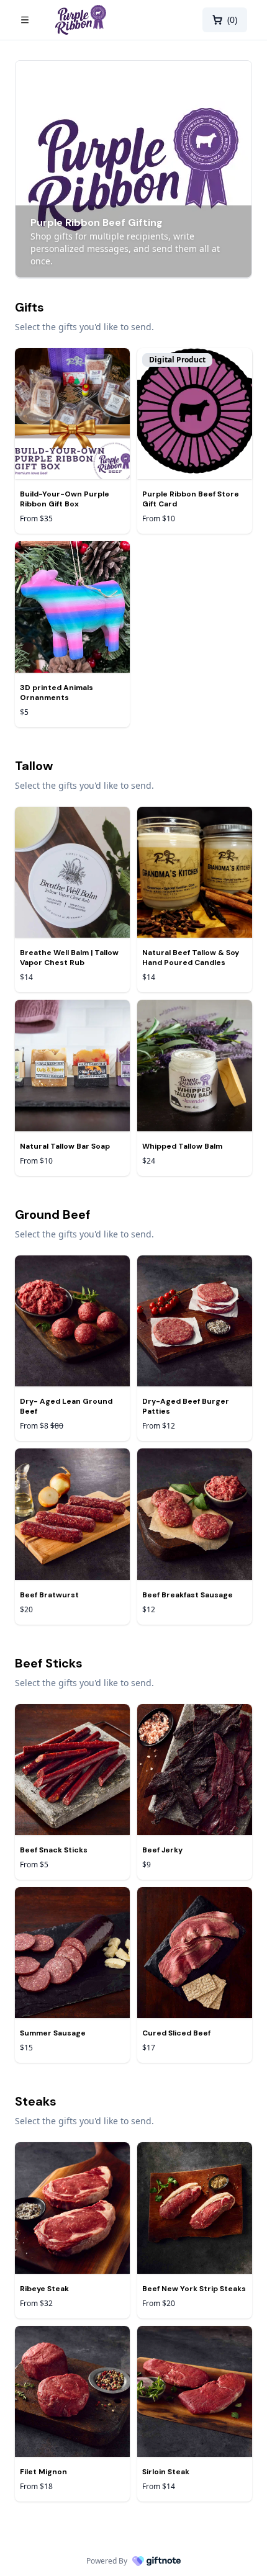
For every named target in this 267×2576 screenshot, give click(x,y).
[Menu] (32, 20)
